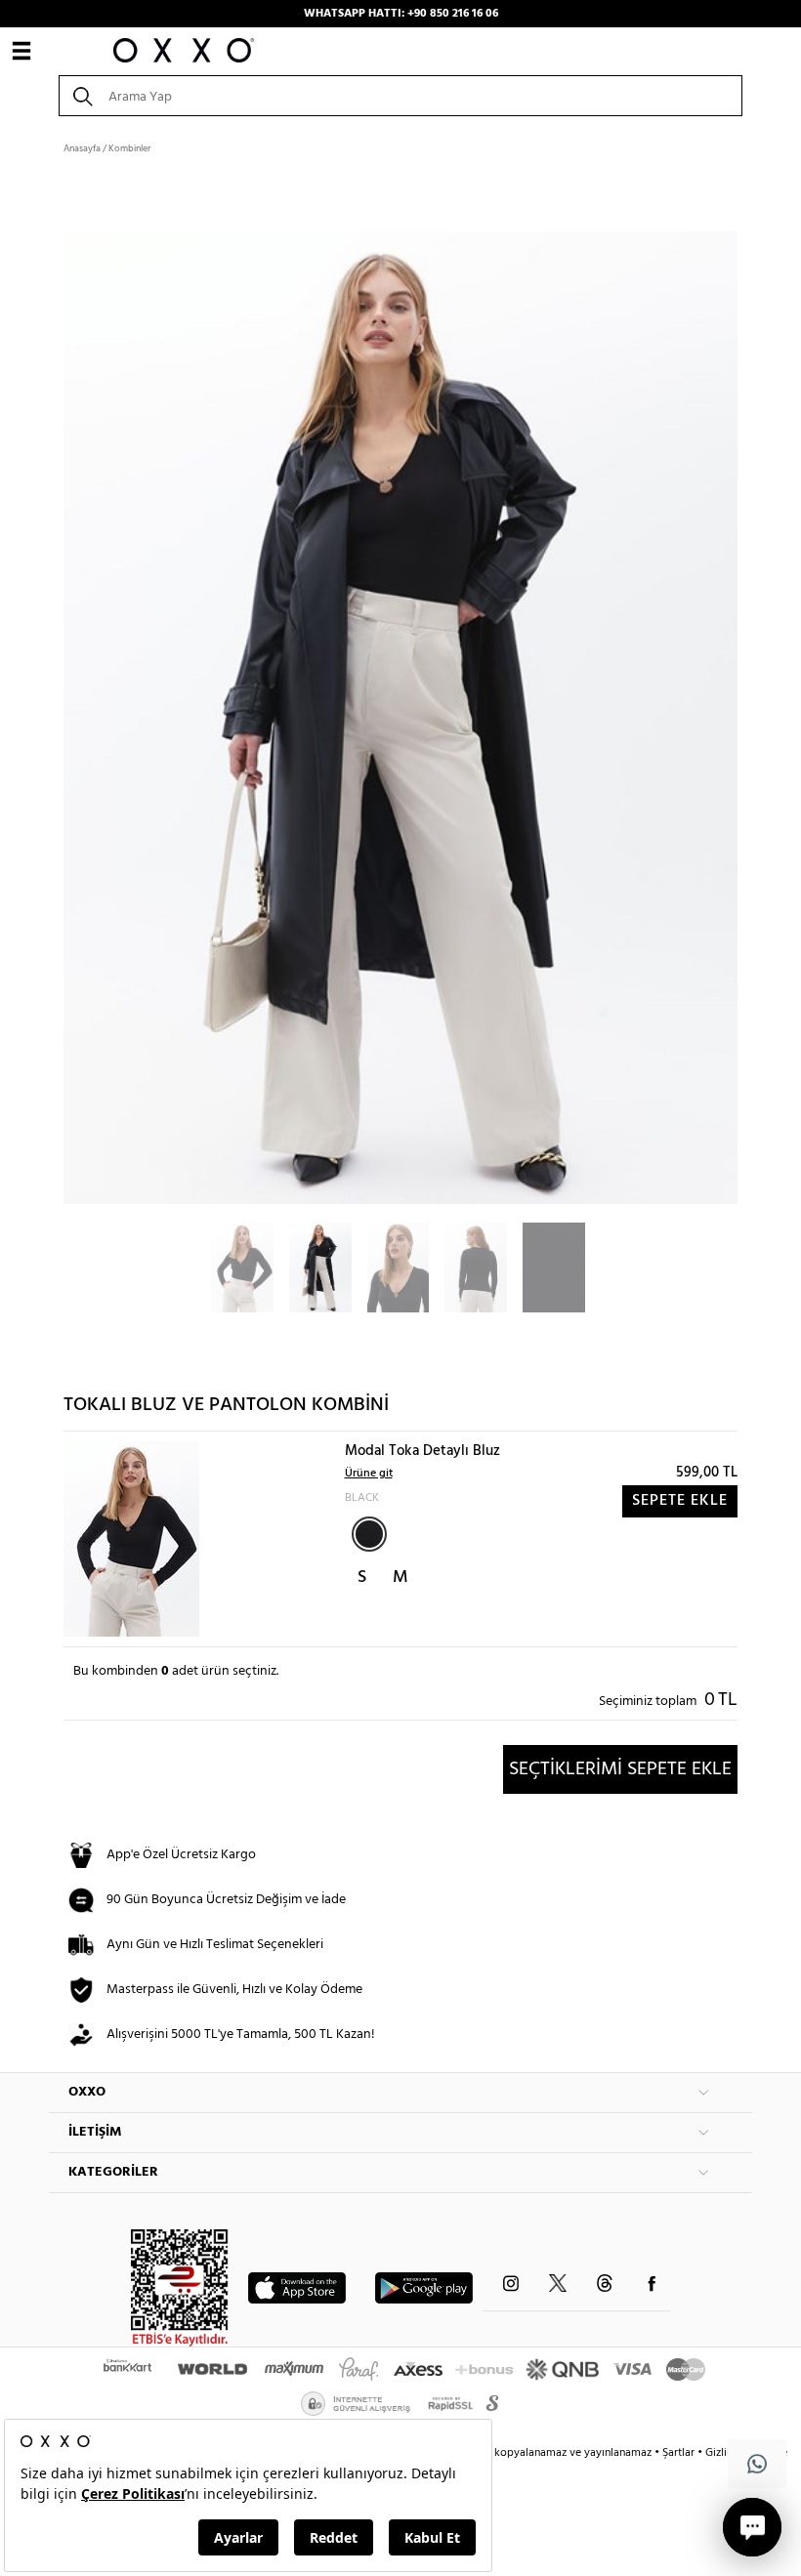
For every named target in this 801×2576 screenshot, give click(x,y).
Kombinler (129, 148)
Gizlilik (723, 2453)
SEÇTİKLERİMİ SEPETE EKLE (620, 1769)
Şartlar (680, 2453)
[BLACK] (369, 1534)
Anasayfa (82, 148)
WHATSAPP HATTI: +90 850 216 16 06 (401, 14)
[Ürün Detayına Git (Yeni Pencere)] (131, 1539)
